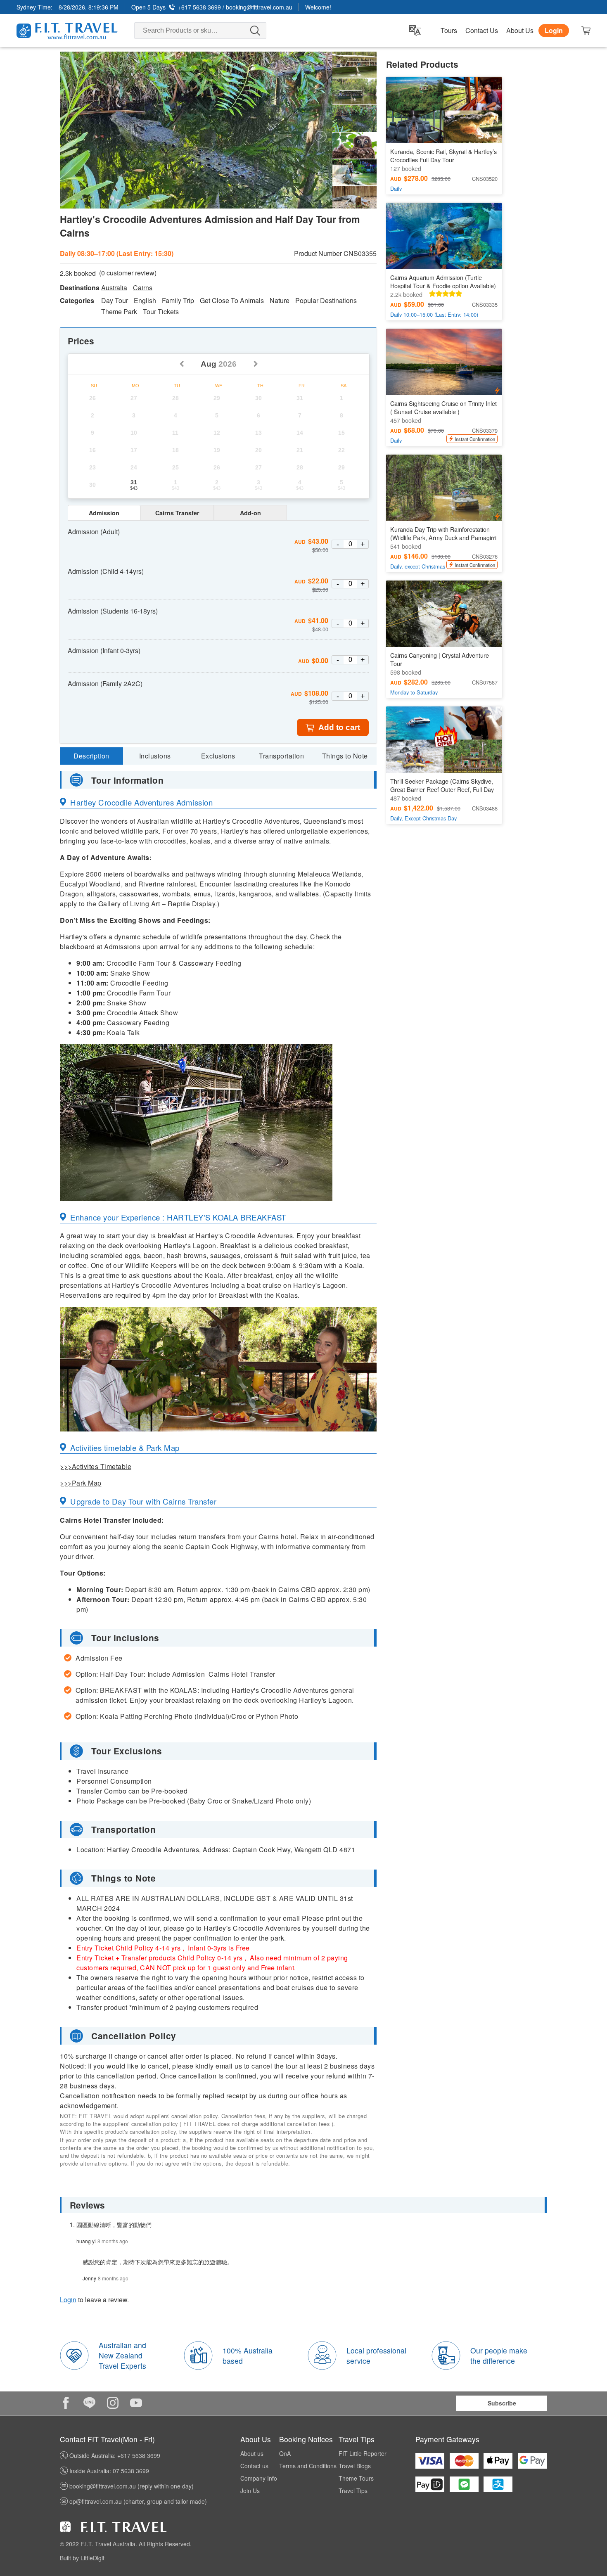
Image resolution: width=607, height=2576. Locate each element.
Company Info (259, 2478)
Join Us (250, 2491)
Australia (114, 288)
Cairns (143, 288)
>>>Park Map (81, 1483)
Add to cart (339, 727)
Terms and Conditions (308, 2466)
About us (252, 2453)
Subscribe (502, 2403)
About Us (520, 31)
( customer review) (128, 273)
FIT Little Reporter (363, 2453)
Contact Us (482, 31)
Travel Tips (353, 2491)
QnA (285, 2453)
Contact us (254, 2466)
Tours (449, 31)
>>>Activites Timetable (96, 1466)
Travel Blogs (355, 2466)
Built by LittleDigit (82, 2558)
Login (554, 30)
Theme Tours (356, 2478)
